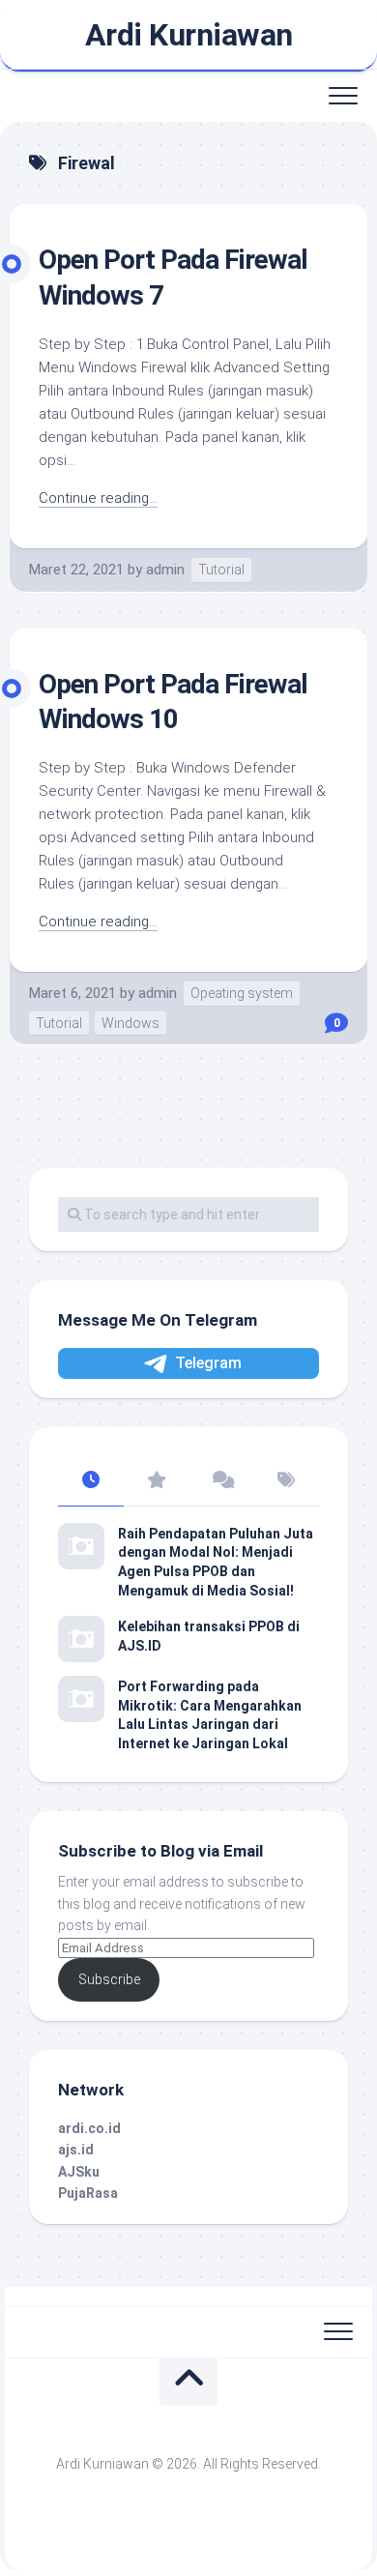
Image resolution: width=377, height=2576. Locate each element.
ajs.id (76, 2150)
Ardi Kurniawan (189, 35)
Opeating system (242, 993)
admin (165, 570)
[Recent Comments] (221, 1481)
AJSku (79, 2172)
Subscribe (109, 1979)
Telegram (208, 1363)
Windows (130, 1023)
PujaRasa (88, 2193)
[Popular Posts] (157, 1481)
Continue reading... (98, 498)
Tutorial (221, 570)
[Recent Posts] (91, 1481)
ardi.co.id (89, 2128)
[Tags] (287, 1481)
